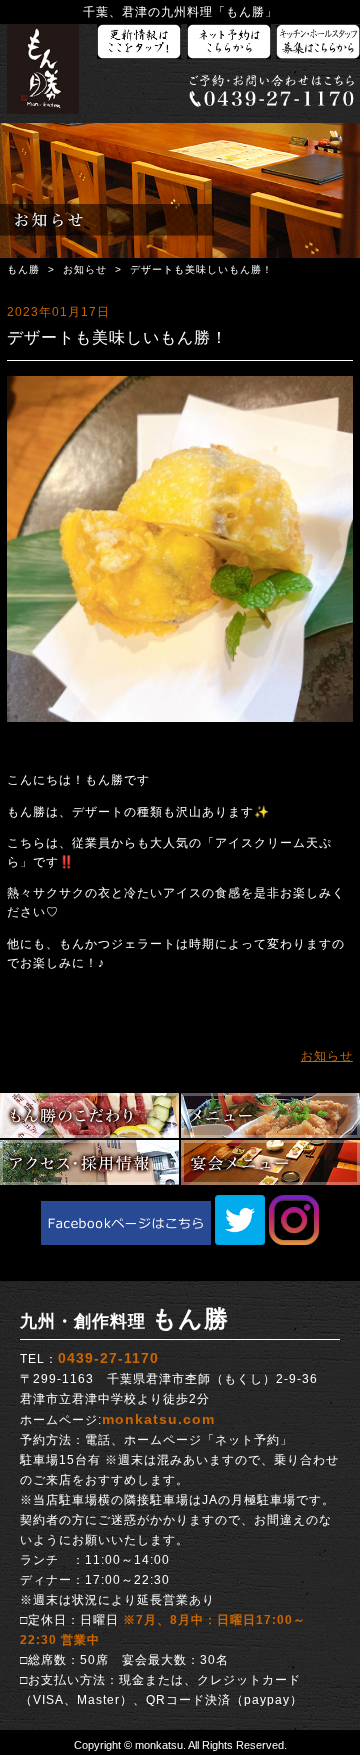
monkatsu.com (158, 1419)
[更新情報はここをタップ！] (139, 42)
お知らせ (85, 269)
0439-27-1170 (108, 1358)
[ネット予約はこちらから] (229, 42)
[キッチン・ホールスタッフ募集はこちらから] (318, 42)
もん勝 (23, 269)
